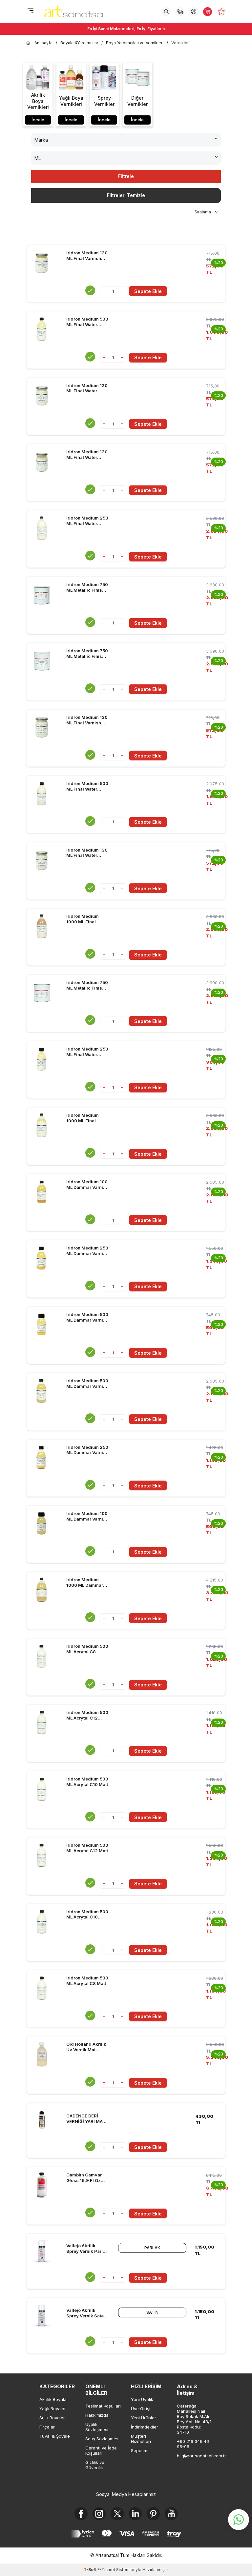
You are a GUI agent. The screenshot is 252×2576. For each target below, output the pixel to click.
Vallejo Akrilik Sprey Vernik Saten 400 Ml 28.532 (86, 2313)
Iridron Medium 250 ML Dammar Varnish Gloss (87, 1450)
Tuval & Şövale (55, 2436)
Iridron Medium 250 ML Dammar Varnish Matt (87, 1251)
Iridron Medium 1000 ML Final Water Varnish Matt (86, 919)
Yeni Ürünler (144, 2418)
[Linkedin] (135, 2514)
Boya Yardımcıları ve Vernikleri (135, 43)
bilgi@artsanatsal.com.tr (195, 2456)
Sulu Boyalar (52, 2418)
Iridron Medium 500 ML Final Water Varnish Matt (87, 786)
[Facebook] (81, 2514)
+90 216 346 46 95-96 (193, 2444)
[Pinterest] (153, 2514)
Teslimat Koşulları (103, 2406)
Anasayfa (43, 43)
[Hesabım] (194, 12)
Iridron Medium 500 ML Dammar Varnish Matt (87, 1317)
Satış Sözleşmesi (102, 2439)
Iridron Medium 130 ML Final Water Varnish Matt (87, 388)
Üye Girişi (141, 2409)
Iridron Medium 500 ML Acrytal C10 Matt (87, 1782)
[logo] (74, 11)
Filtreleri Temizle (126, 195)
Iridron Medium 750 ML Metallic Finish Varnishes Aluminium (87, 587)
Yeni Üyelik (142, 2399)
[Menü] (30, 11)
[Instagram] (99, 2514)
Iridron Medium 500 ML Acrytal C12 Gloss (87, 1715)
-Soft (91, 2570)
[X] (117, 2514)
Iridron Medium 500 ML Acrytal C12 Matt (87, 1848)
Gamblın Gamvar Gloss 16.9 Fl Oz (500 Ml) (84, 2178)
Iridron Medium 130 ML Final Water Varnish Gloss (87, 853)
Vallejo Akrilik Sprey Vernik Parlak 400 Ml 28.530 (87, 2249)
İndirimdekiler (145, 2427)
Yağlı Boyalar (53, 2409)
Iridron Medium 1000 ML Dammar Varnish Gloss (85, 1583)
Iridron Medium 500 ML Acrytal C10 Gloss (87, 1915)
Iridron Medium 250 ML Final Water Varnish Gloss (87, 521)
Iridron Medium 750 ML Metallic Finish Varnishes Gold (87, 654)
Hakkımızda (97, 2415)
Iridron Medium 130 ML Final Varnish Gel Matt (87, 256)
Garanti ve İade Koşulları (101, 2450)
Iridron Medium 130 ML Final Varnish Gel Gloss (87, 720)
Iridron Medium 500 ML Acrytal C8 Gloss (87, 1649)
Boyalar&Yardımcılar (79, 43)
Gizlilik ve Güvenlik (95, 2465)
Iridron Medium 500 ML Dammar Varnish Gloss (87, 1384)
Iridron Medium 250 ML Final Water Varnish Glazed (87, 1052)
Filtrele (126, 176)
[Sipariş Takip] (180, 12)
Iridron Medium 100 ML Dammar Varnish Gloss (87, 1516)
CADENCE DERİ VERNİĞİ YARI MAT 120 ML (86, 2119)
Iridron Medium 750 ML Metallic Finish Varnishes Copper (87, 985)
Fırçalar (47, 2427)
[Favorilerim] (221, 12)
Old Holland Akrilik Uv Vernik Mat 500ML (86, 2047)
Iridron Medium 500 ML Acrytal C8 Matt (87, 1981)
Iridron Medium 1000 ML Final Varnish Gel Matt (84, 1118)
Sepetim (139, 2450)
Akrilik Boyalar (54, 2399)
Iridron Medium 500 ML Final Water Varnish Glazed (87, 322)
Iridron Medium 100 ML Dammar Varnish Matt (87, 1185)
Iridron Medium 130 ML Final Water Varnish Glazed (87, 455)
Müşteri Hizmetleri (141, 2439)
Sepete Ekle (148, 291)
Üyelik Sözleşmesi (97, 2427)
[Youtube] (171, 2514)
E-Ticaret (106, 2570)
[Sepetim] (208, 12)
